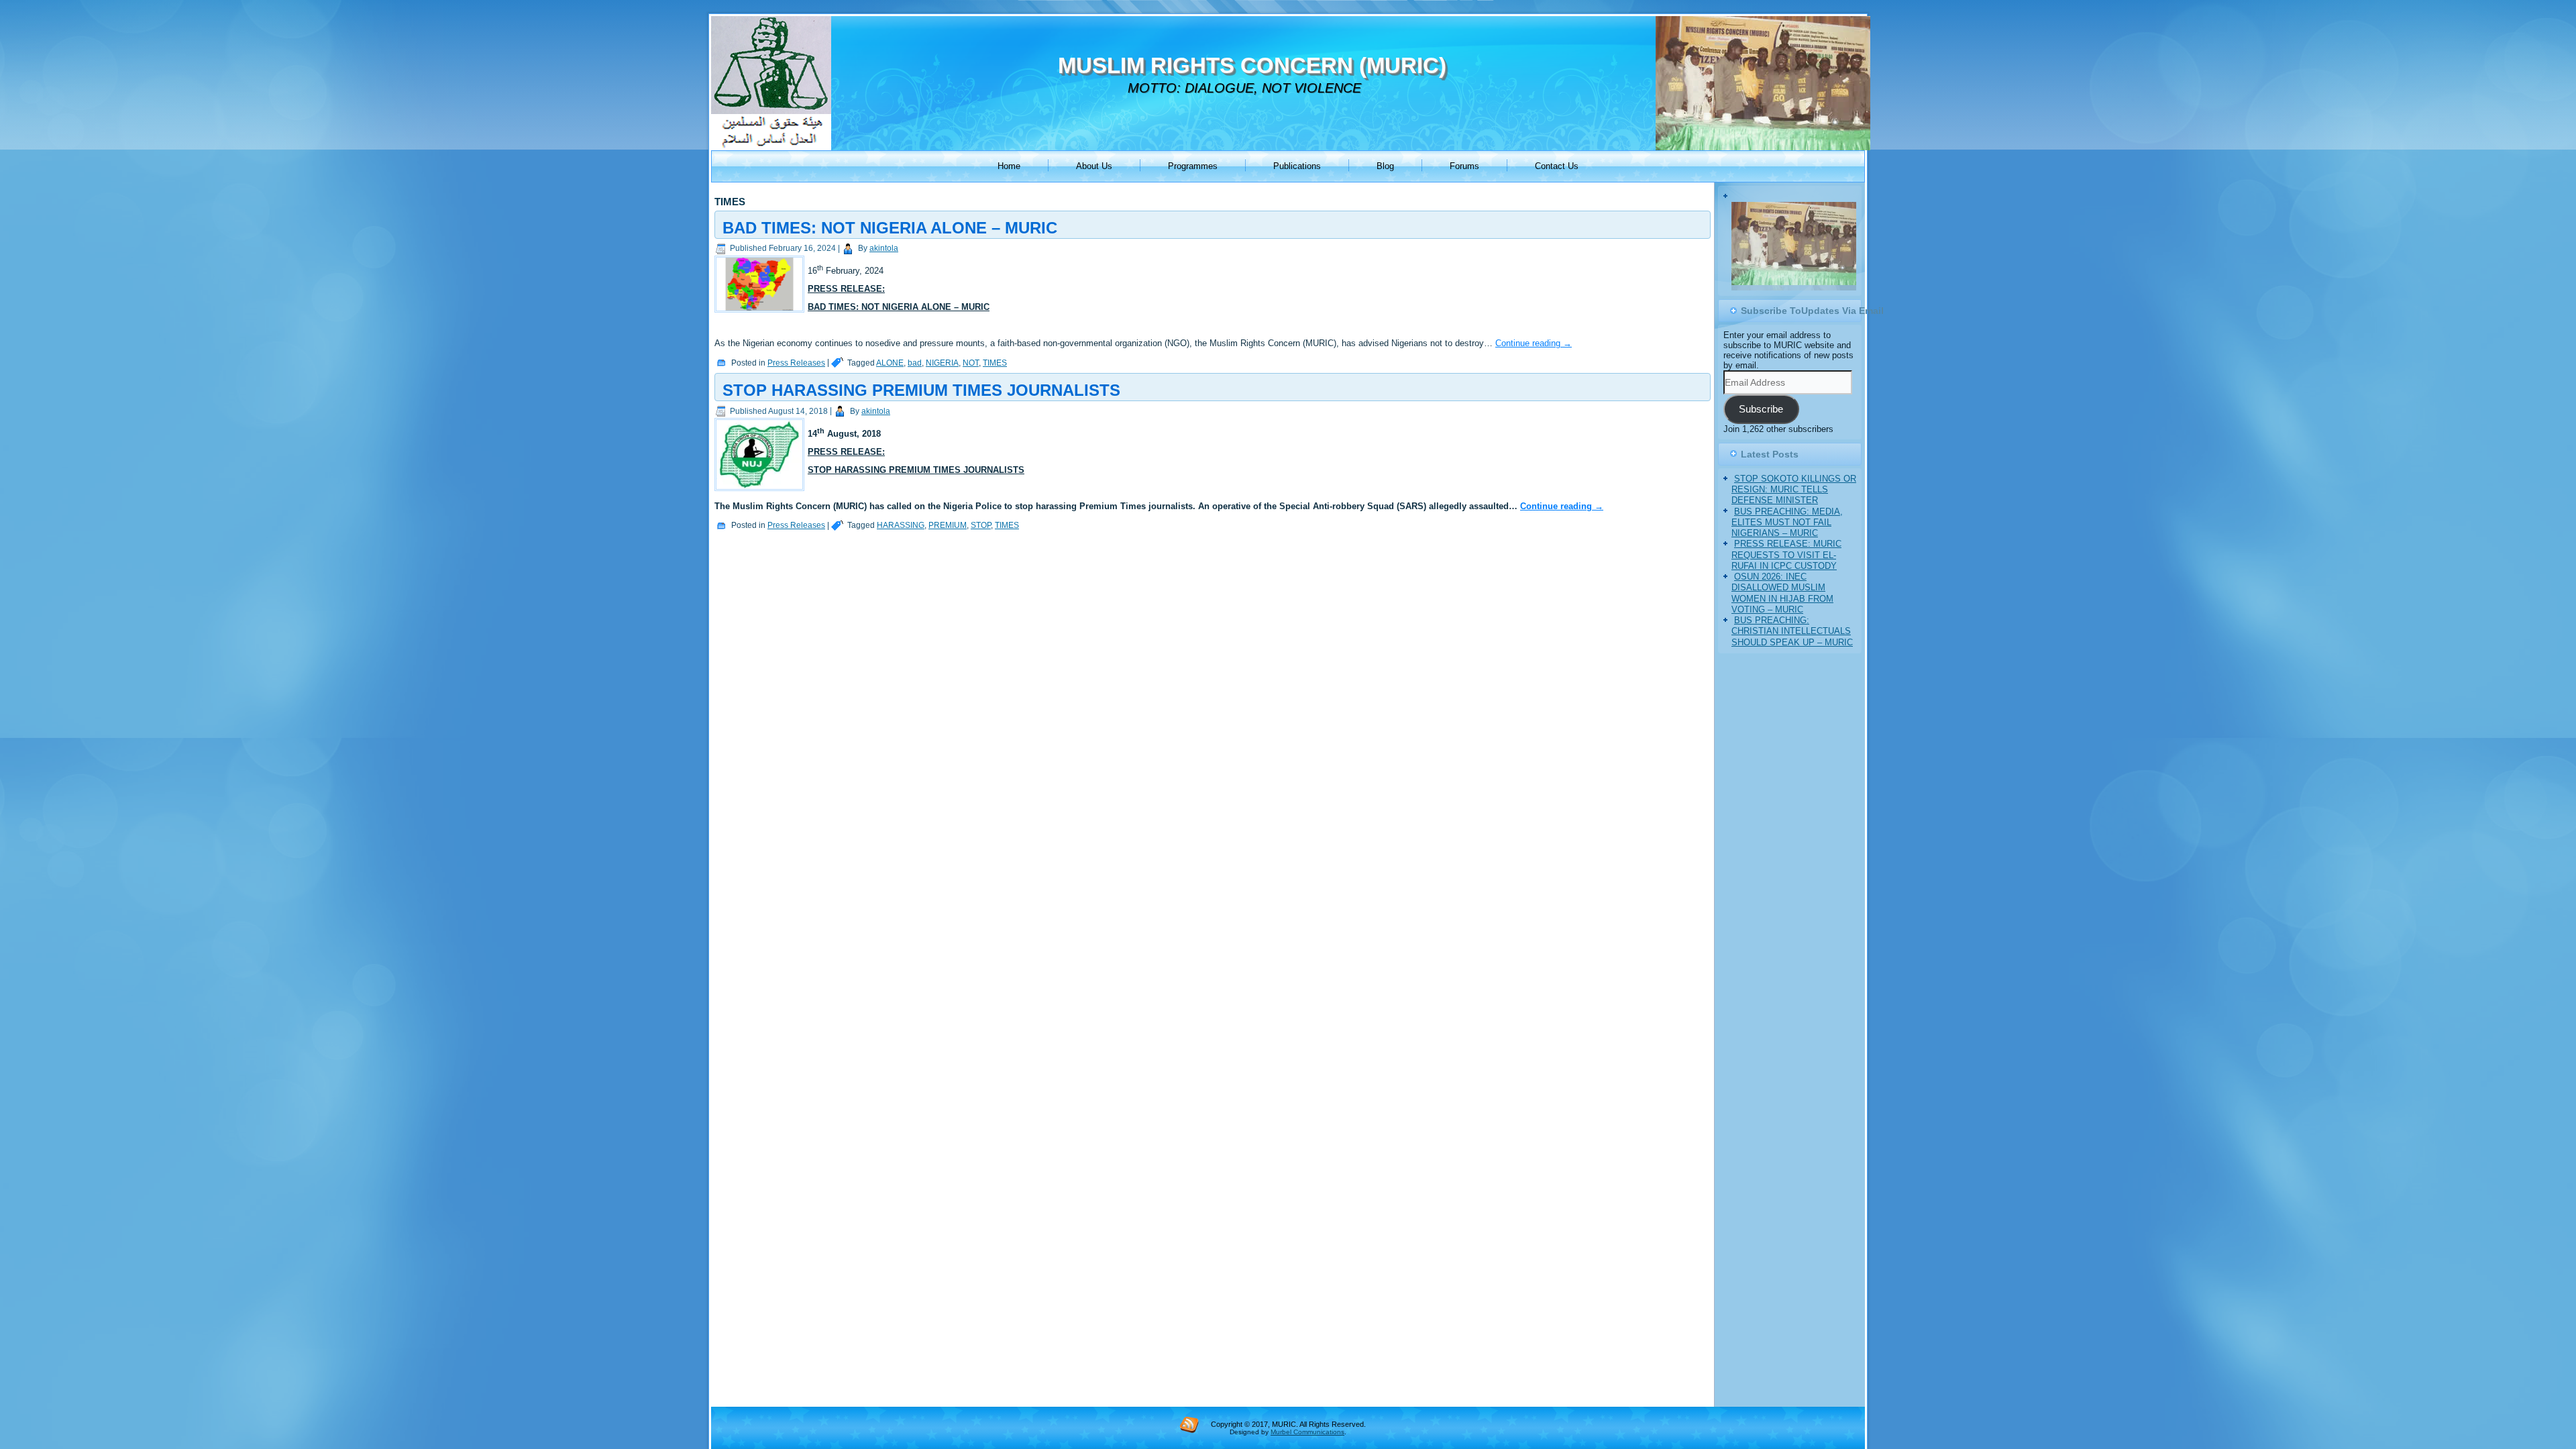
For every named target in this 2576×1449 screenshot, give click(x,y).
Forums (1464, 166)
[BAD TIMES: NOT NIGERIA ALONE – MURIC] (761, 313)
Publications (1297, 166)
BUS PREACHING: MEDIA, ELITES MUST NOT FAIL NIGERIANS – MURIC (1787, 562)
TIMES (995, 363)
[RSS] (1189, 1424)
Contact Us (1557, 166)
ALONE (890, 363)
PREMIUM (948, 525)
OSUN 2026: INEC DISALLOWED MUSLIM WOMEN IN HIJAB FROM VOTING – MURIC (1782, 633)
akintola (884, 248)
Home (1009, 166)
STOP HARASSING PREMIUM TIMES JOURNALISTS (921, 390)
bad (915, 363)
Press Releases (796, 363)
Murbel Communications (1307, 1432)
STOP (981, 525)
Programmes (1193, 166)
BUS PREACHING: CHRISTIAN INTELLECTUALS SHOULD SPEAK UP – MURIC (1792, 672)
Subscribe (1761, 449)
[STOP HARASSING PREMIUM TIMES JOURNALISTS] (761, 491)
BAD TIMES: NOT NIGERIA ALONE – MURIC (890, 228)
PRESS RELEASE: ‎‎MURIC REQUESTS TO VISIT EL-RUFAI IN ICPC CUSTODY (1786, 595)
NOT (971, 363)
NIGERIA (942, 363)
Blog (1385, 166)
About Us (1094, 166)
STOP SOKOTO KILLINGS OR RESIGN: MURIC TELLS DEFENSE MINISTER (1794, 530)
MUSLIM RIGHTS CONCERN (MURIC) (1252, 65)
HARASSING (901, 525)
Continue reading (1534, 343)
